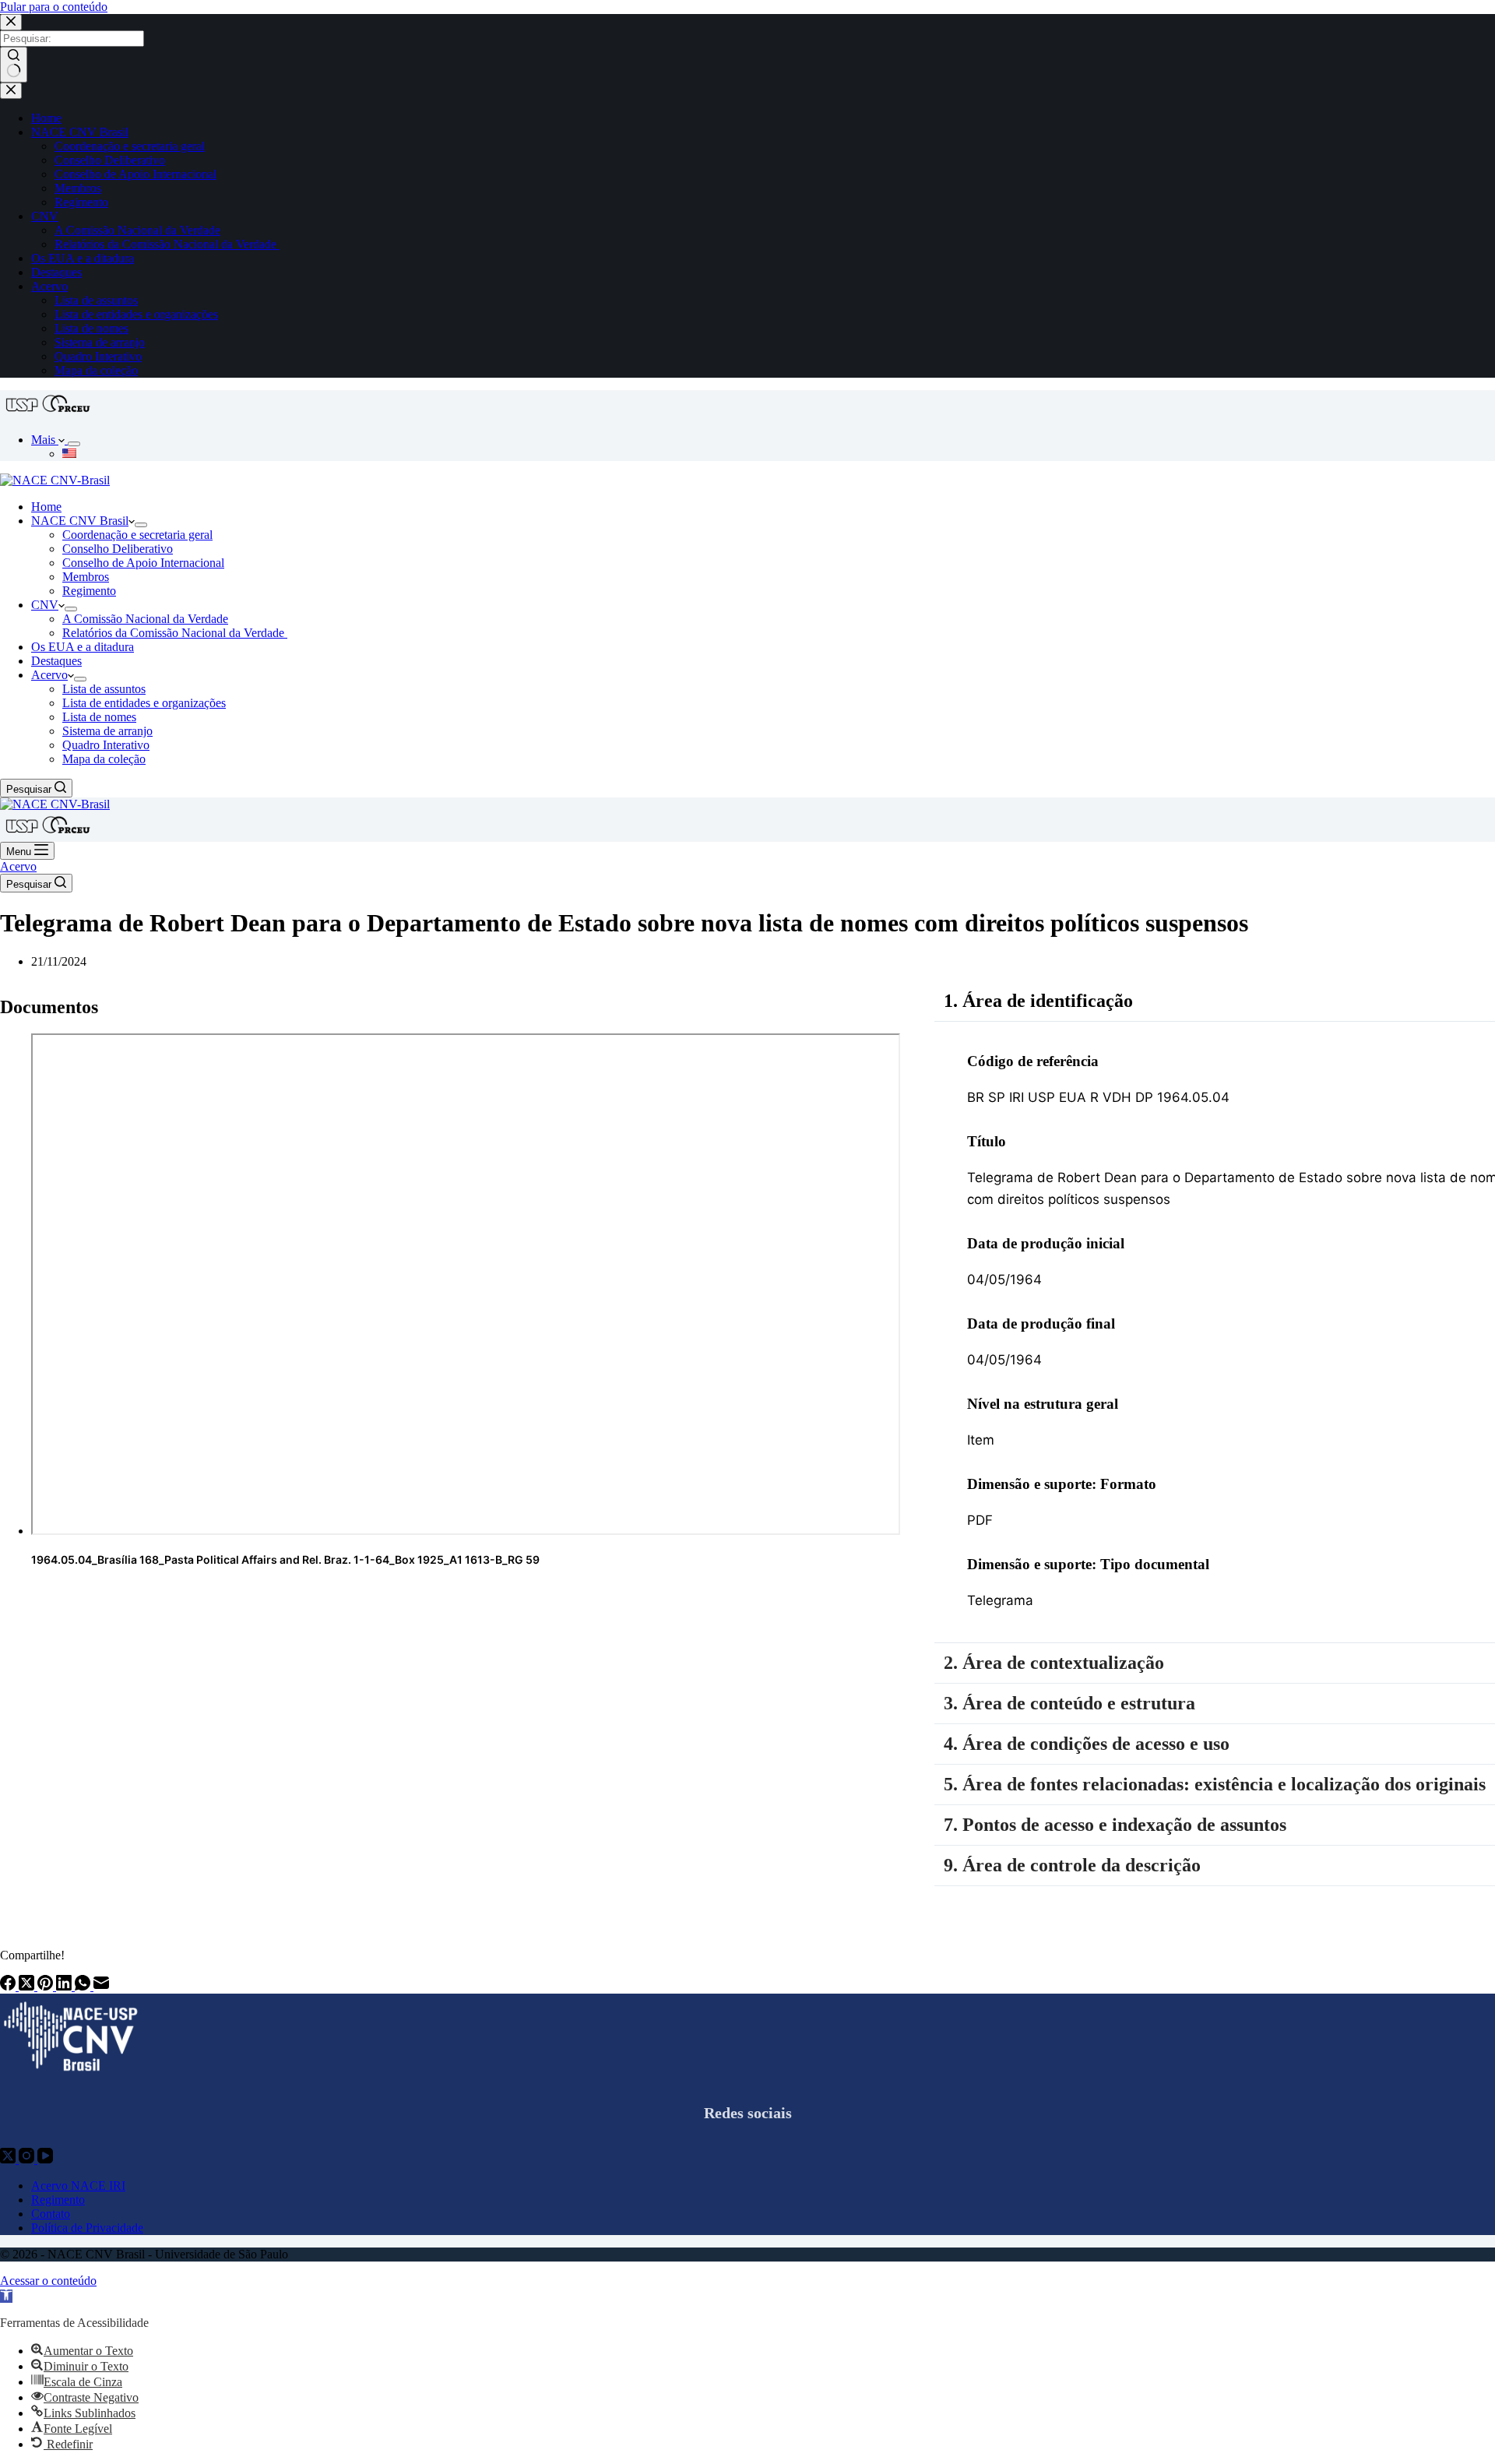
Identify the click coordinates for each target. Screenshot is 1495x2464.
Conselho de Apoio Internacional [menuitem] (135, 174)
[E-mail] (101, 1986)
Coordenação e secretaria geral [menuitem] (130, 146)
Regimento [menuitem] (81, 202)
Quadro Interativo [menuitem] (98, 356)
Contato (51, 2214)
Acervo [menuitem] (49, 286)
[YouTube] (45, 2159)
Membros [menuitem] (78, 188)
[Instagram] (28, 2159)
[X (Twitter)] (28, 1986)
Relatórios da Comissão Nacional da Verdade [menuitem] (167, 244)
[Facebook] (9, 1986)
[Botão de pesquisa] (14, 65)
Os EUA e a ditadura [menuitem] (83, 258)
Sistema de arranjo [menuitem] (100, 342)
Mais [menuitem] (45, 440)
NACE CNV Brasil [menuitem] (80, 132)
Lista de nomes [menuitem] (91, 328)
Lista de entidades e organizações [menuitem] (136, 314)
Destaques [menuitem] (56, 272)
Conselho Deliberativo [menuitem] (110, 160)
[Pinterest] (47, 1986)
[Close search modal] (11, 22)
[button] (6, 2296)
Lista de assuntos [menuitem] (96, 300)
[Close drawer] (11, 91)
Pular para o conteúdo (54, 7)
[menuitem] (74, 444)
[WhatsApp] (84, 1986)
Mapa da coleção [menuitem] (96, 370)
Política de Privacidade (87, 2228)
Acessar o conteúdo (48, 2281)
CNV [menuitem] (45, 216)
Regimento (58, 2200)
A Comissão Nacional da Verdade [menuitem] (137, 230)
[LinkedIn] (65, 1986)
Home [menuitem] (46, 118)
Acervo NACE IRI (78, 2186)
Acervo (18, 866)
